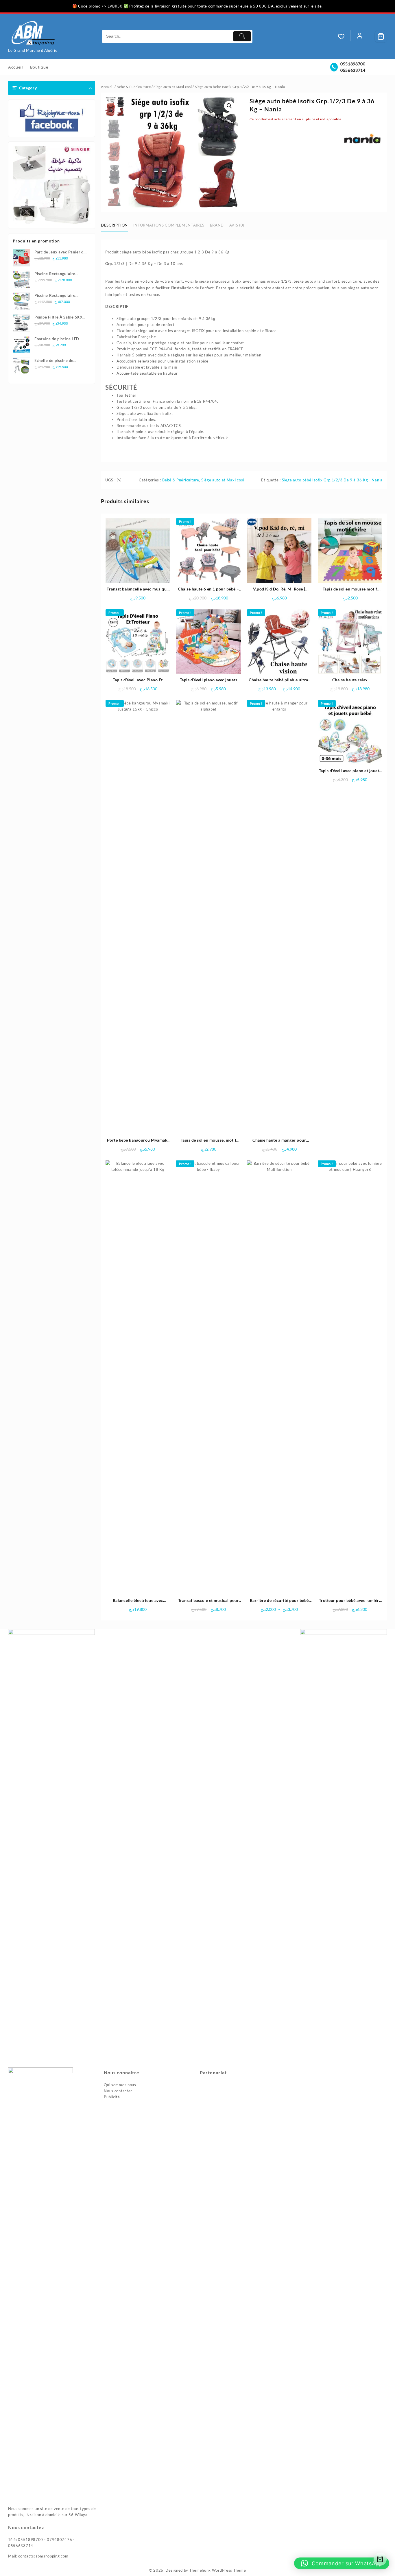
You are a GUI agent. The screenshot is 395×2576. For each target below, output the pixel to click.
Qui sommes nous (120, 2085)
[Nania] (362, 140)
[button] (229, 106)
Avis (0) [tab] (237, 225)
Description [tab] (114, 225)
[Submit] (242, 36)
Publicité (112, 2097)
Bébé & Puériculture (134, 87)
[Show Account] (360, 36)
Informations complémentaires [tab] (169, 225)
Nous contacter (118, 2091)
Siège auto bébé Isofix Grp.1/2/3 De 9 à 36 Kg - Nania (332, 480)
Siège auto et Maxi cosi (173, 87)
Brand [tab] (217, 225)
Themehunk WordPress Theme (218, 2570)
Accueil (107, 87)
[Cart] (381, 36)
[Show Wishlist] (344, 36)
